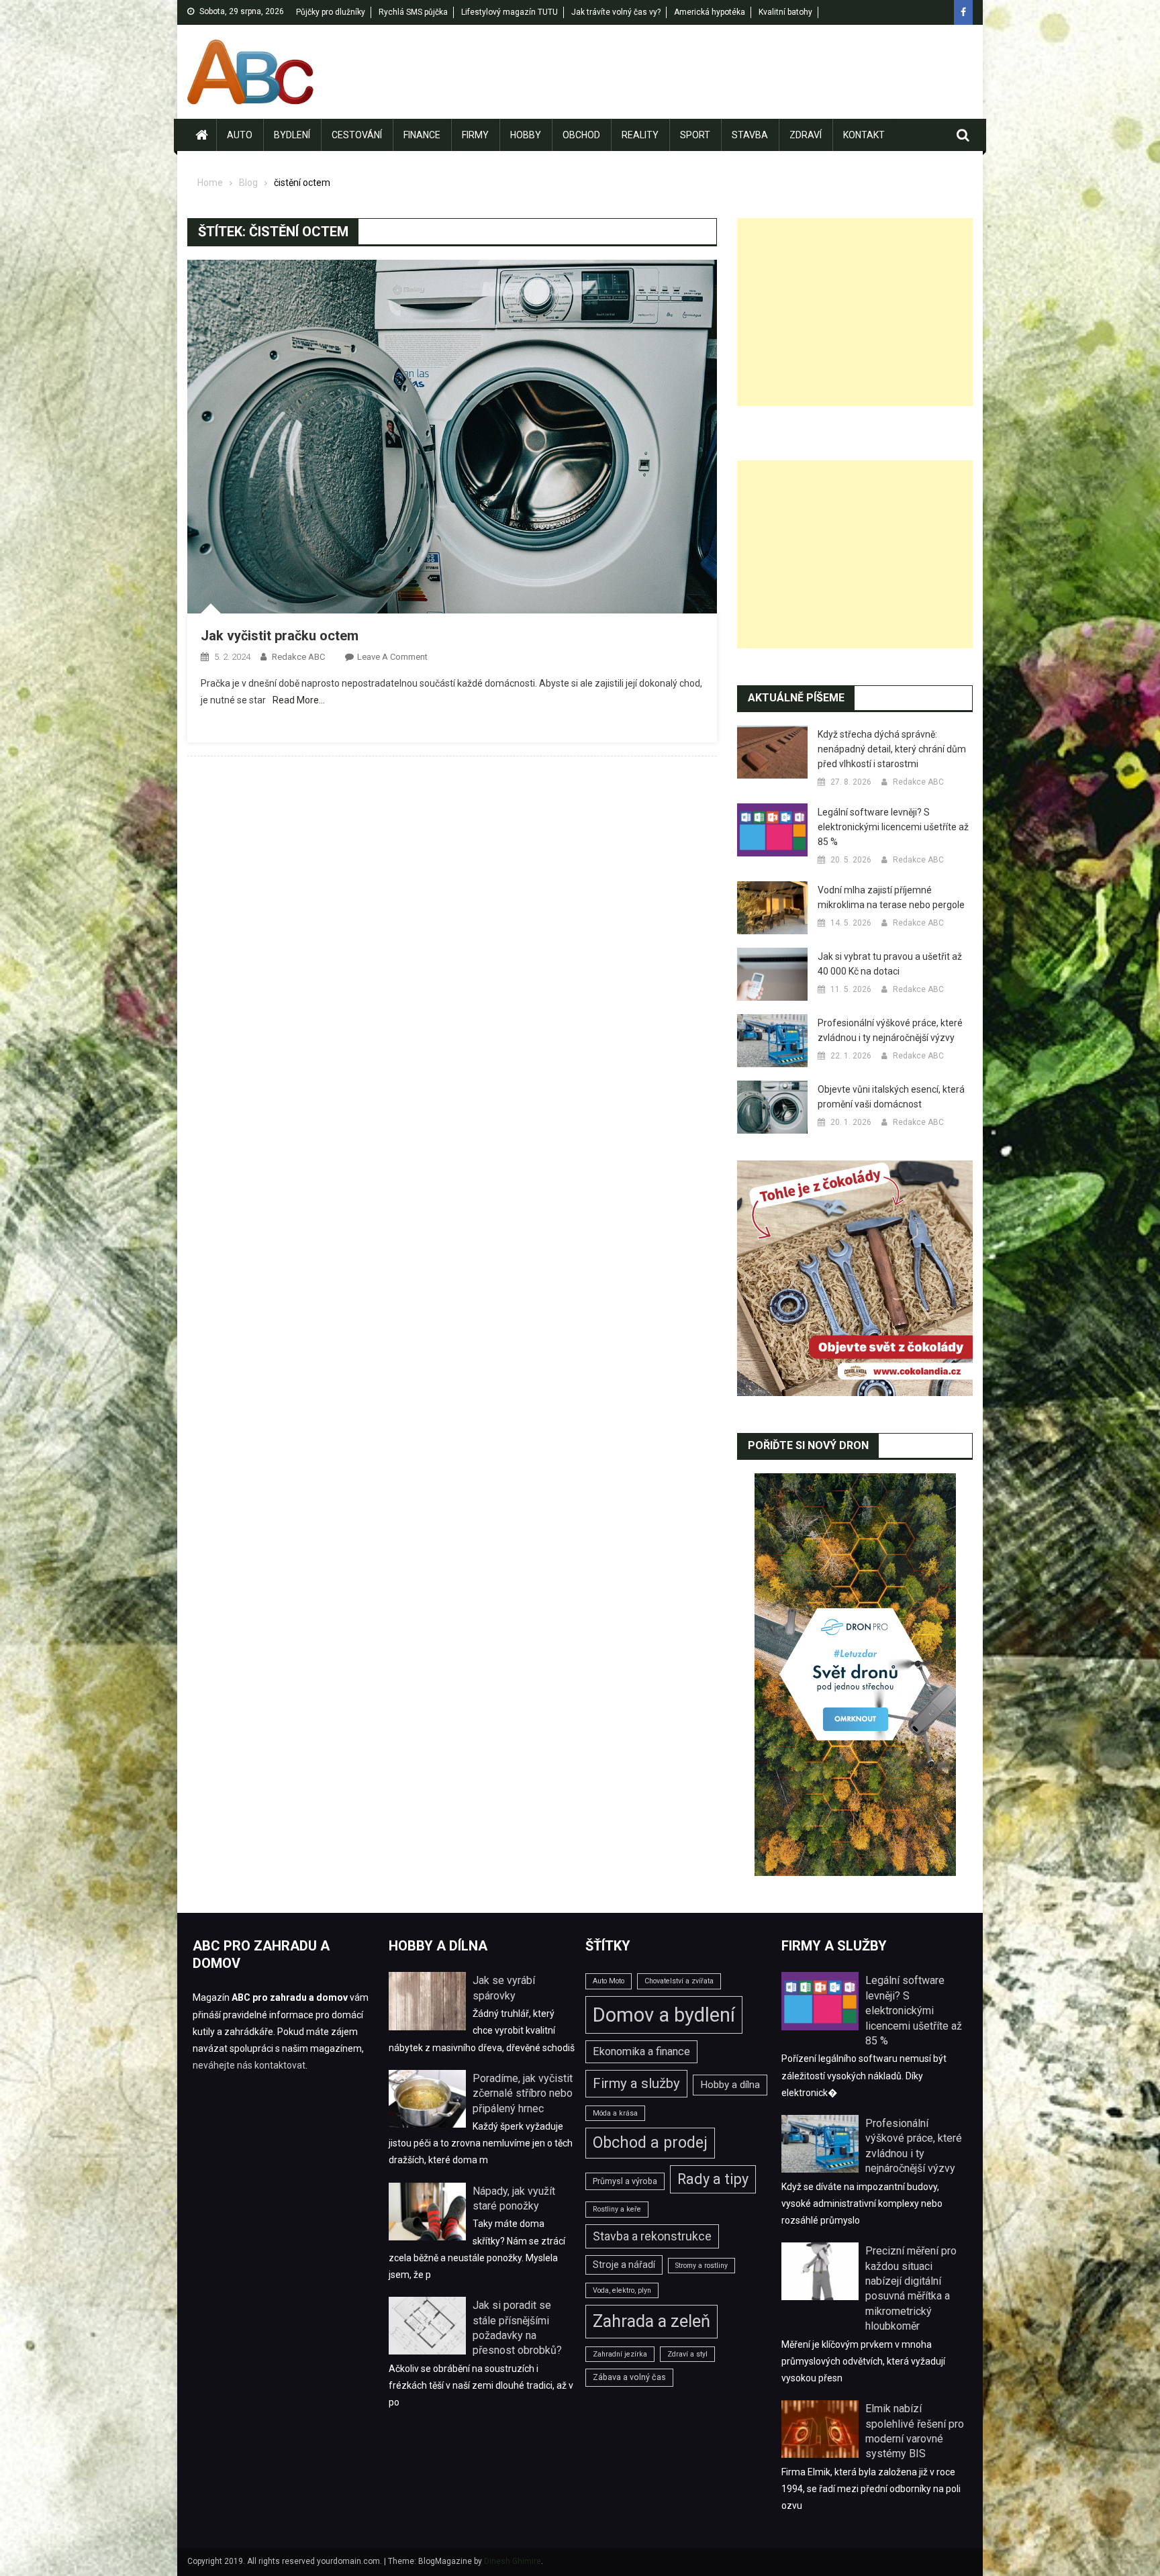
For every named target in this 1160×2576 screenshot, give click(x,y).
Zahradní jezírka (620, 2354)
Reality (640, 135)
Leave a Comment (392, 657)
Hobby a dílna (730, 2085)
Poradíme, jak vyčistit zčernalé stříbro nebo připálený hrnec (523, 2093)
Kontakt (864, 135)
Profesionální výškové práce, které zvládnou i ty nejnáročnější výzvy (890, 1030)
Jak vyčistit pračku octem (280, 636)
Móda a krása (615, 2113)
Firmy (475, 135)
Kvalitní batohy (785, 12)
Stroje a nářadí (624, 2265)
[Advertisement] (855, 312)
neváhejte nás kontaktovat (249, 2065)
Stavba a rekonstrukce (652, 2236)
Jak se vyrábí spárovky (504, 1988)
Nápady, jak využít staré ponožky (514, 2198)
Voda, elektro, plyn (622, 2290)
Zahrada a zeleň (651, 2321)
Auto (240, 135)
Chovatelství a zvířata (679, 1981)
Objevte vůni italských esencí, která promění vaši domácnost (891, 1097)
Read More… (299, 700)
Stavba (750, 135)
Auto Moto (609, 1981)
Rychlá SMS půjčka (413, 12)
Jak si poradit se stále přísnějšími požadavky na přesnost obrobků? (517, 2328)
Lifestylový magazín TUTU (510, 12)
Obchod (581, 135)
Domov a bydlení (664, 2015)
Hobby (526, 135)
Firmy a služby (636, 2083)
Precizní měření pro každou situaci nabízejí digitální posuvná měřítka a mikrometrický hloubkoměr (911, 2288)
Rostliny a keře (617, 2209)
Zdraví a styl (687, 2354)
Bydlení (292, 135)
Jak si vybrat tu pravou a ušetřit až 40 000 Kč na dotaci (890, 964)
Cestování (357, 135)
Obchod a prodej (650, 2143)
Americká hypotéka (710, 12)
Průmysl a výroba (625, 2181)
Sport (695, 135)
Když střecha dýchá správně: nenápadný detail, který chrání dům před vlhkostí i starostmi (892, 749)
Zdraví (806, 135)
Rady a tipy (713, 2179)
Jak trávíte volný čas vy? (616, 12)
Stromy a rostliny (702, 2266)
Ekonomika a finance (641, 2051)
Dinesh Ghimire (513, 2561)
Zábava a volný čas (629, 2377)
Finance (422, 135)
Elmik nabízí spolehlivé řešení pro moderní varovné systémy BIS (915, 2431)
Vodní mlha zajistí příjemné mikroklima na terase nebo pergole (891, 897)
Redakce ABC (298, 657)
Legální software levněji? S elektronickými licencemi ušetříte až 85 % (893, 827)
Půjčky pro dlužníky (331, 12)
